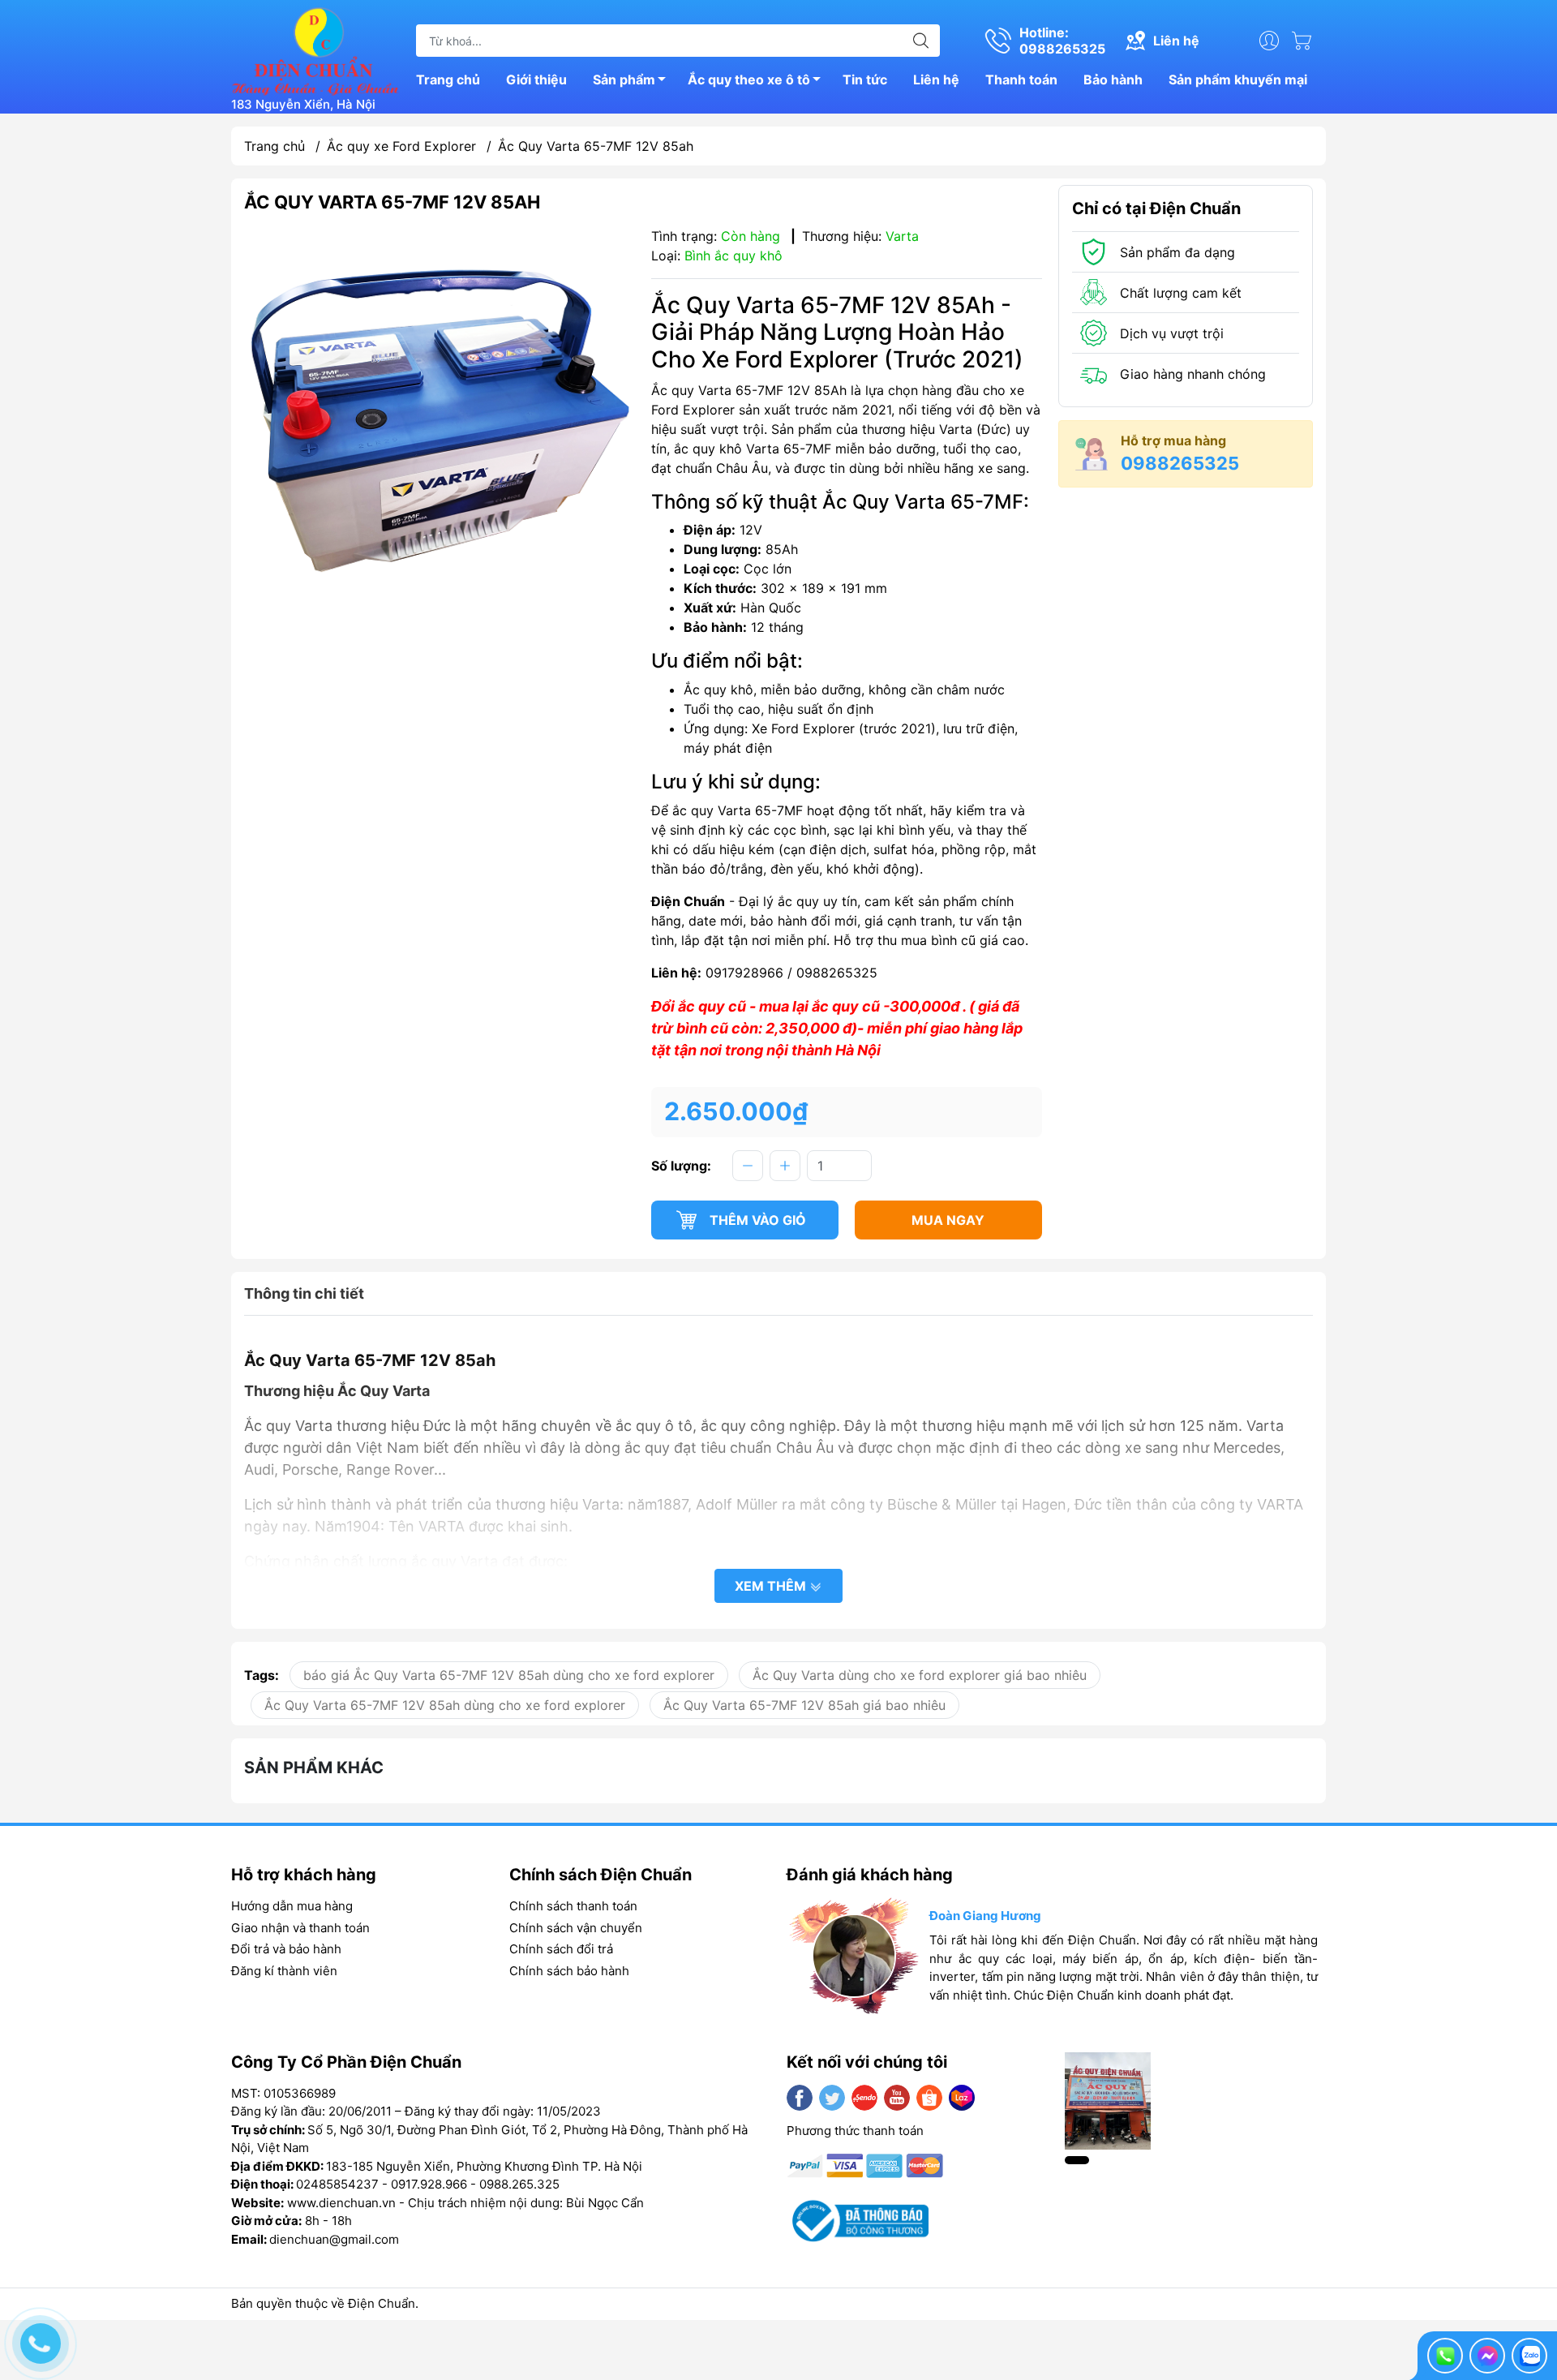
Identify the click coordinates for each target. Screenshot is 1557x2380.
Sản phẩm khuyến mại (1238, 79)
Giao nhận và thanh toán (300, 1928)
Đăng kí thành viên (284, 1971)
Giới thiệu (536, 79)
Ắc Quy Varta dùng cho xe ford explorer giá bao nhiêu (920, 1675)
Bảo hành (1113, 79)
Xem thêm (772, 1586)
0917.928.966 (429, 2184)
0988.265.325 (519, 2184)
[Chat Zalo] (1529, 2356)
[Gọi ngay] (1445, 2356)
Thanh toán (1021, 79)
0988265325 (1180, 463)
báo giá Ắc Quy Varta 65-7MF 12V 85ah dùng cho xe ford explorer (509, 1675)
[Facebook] (800, 2098)
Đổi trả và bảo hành (286, 1949)
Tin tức (865, 79)
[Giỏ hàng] (1306, 41)
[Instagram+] (864, 2098)
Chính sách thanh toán (573, 1906)
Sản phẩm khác (314, 1768)
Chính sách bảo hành (569, 1971)
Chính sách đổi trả (561, 1949)
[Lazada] (962, 2098)
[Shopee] (929, 2098)
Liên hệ (936, 79)
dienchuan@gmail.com (334, 2239)
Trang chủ (448, 79)
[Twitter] (832, 2098)
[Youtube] (897, 2098)
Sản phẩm (624, 79)
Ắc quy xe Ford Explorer (401, 146)
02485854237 (337, 2184)
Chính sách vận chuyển (576, 1928)
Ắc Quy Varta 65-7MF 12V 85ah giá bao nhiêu (804, 1705)
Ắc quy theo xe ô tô (749, 79)
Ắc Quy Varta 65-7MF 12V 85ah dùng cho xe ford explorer (445, 1705)
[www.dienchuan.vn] (315, 49)
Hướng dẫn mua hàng (292, 1906)
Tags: (262, 1675)
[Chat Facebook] (1487, 2356)
